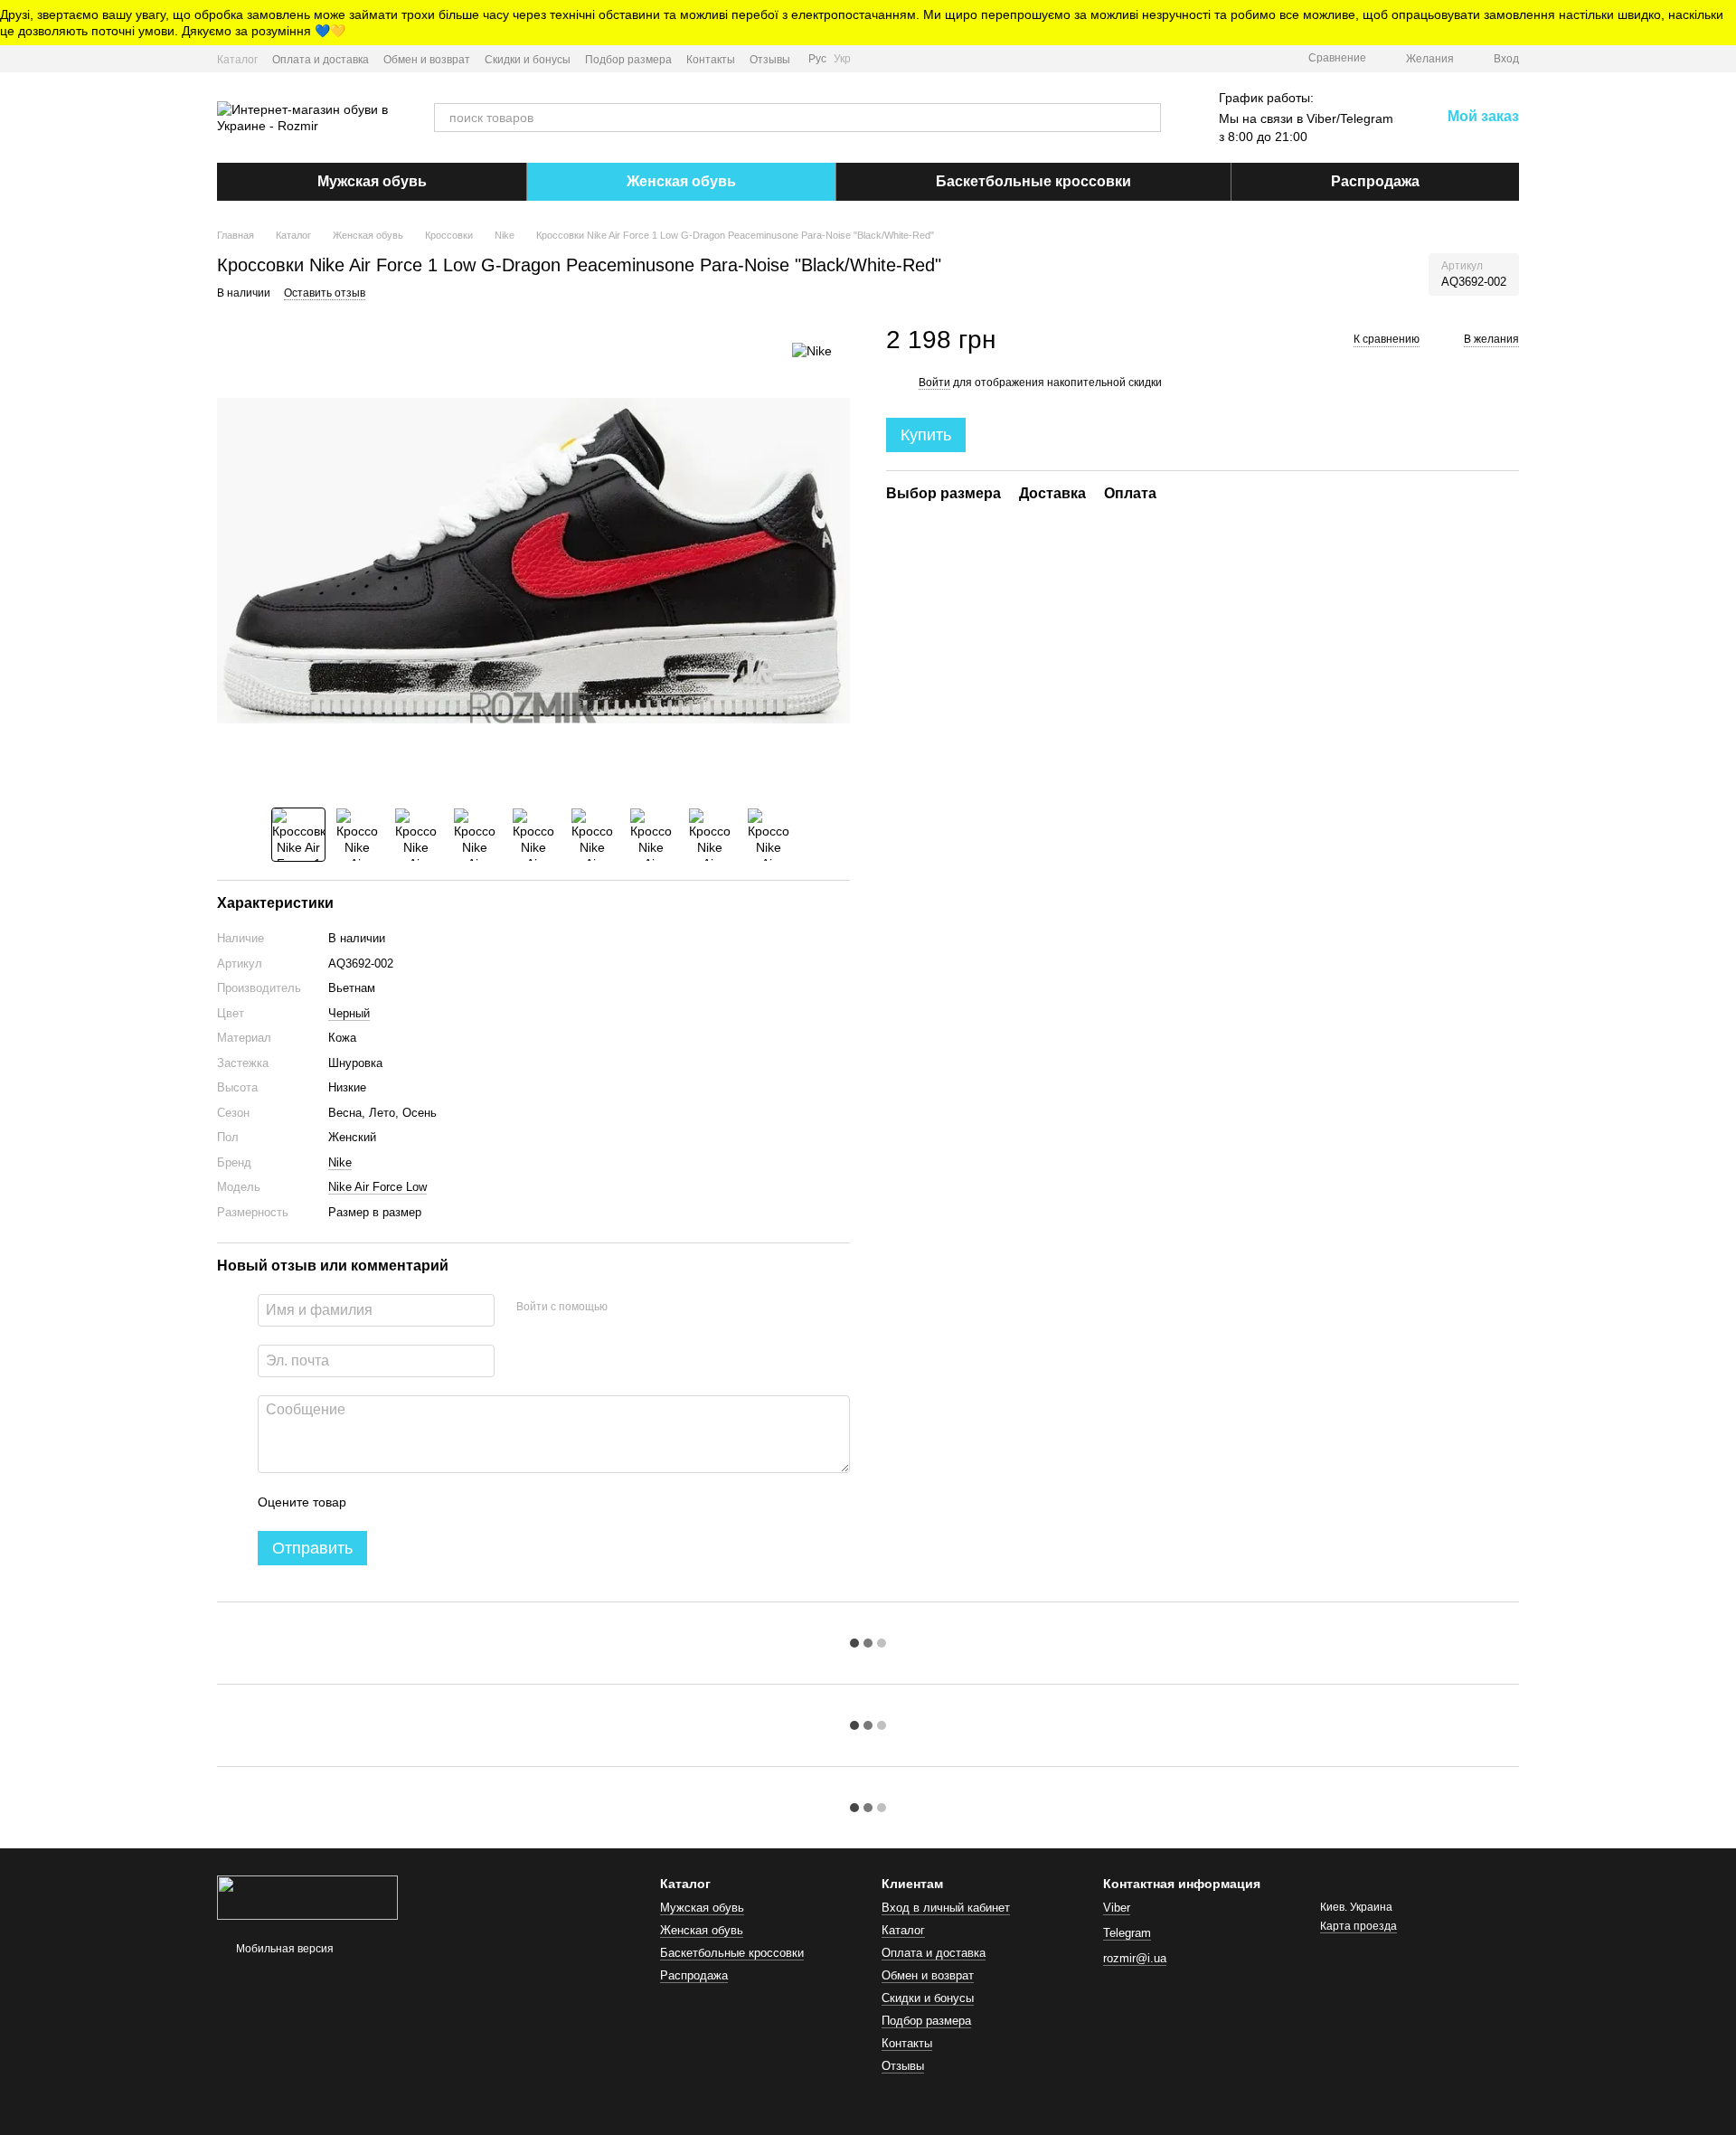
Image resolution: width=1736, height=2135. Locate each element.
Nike (340, 1162)
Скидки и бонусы (528, 60)
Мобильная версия (283, 1949)
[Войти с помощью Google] (656, 1308)
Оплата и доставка (321, 60)
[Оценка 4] (463, 1502)
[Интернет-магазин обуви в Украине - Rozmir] (307, 1897)
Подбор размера (628, 60)
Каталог (237, 60)
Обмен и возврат (427, 60)
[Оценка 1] (376, 1502)
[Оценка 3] (434, 1502)
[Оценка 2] (405, 1502)
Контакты (711, 60)
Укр (842, 59)
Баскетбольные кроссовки (1033, 181)
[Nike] (812, 350)
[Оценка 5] (492, 1502)
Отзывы (770, 60)
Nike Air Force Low (377, 1187)
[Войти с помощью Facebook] (627, 1308)
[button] (1722, 23)
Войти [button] (934, 382)
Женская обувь (681, 181)
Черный (349, 1013)
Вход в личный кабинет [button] (946, 1908)
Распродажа (1375, 181)
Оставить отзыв (325, 293)
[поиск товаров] (1146, 118)
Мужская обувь (372, 181)
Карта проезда (1359, 1926)
